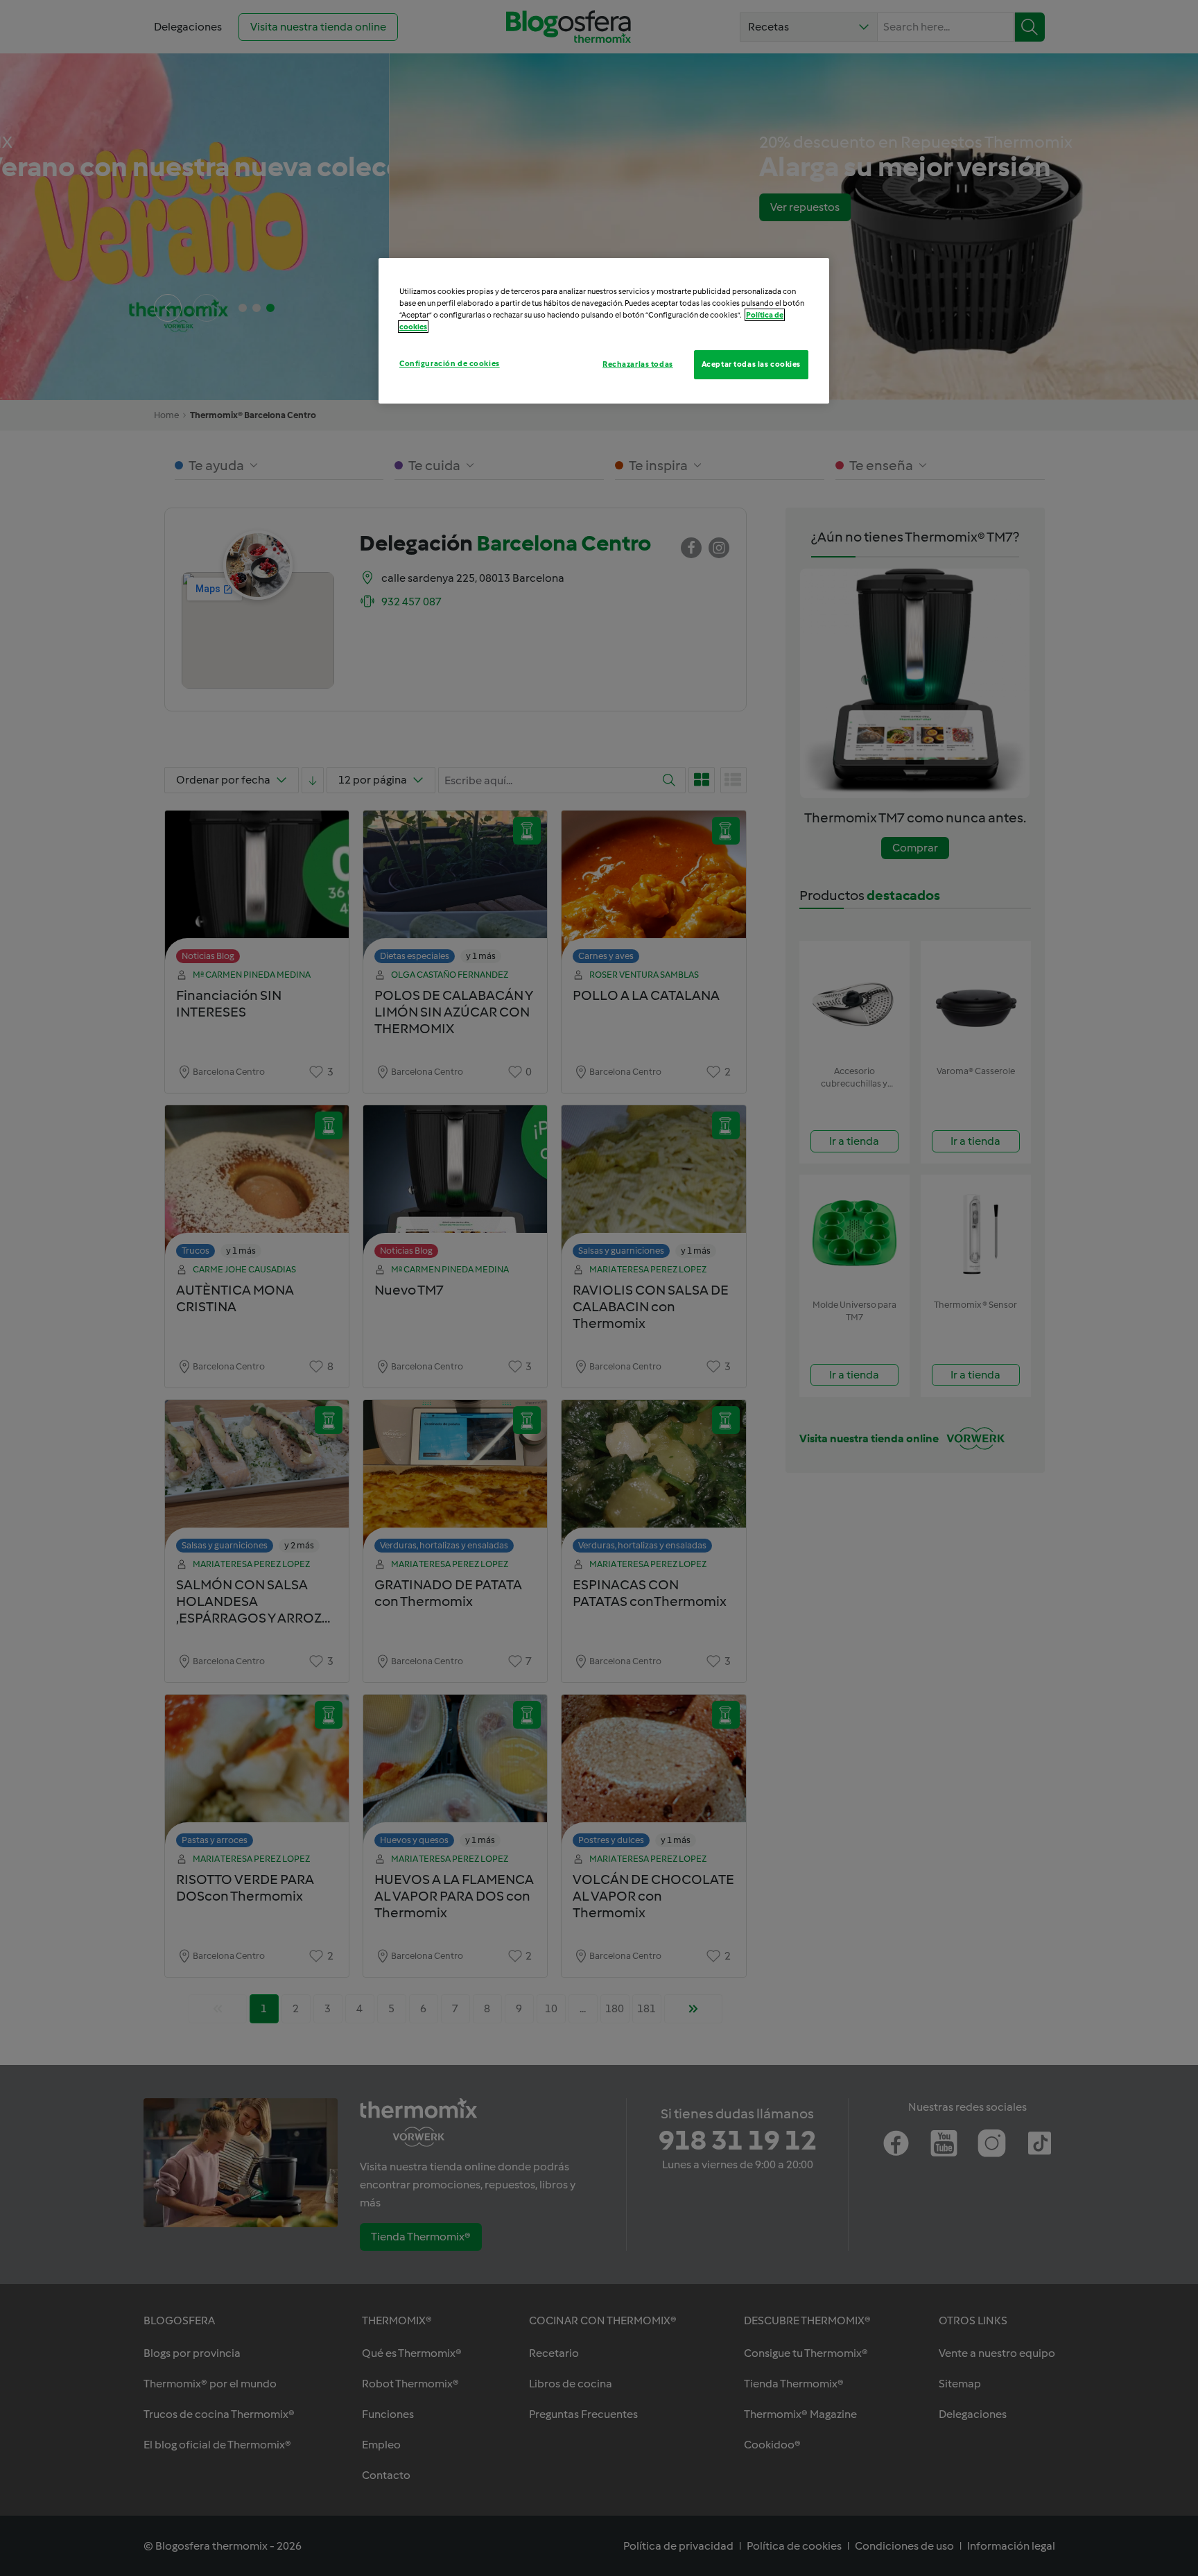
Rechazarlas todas (638, 364)
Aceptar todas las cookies (751, 364)
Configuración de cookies (450, 363)
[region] (604, 331)
